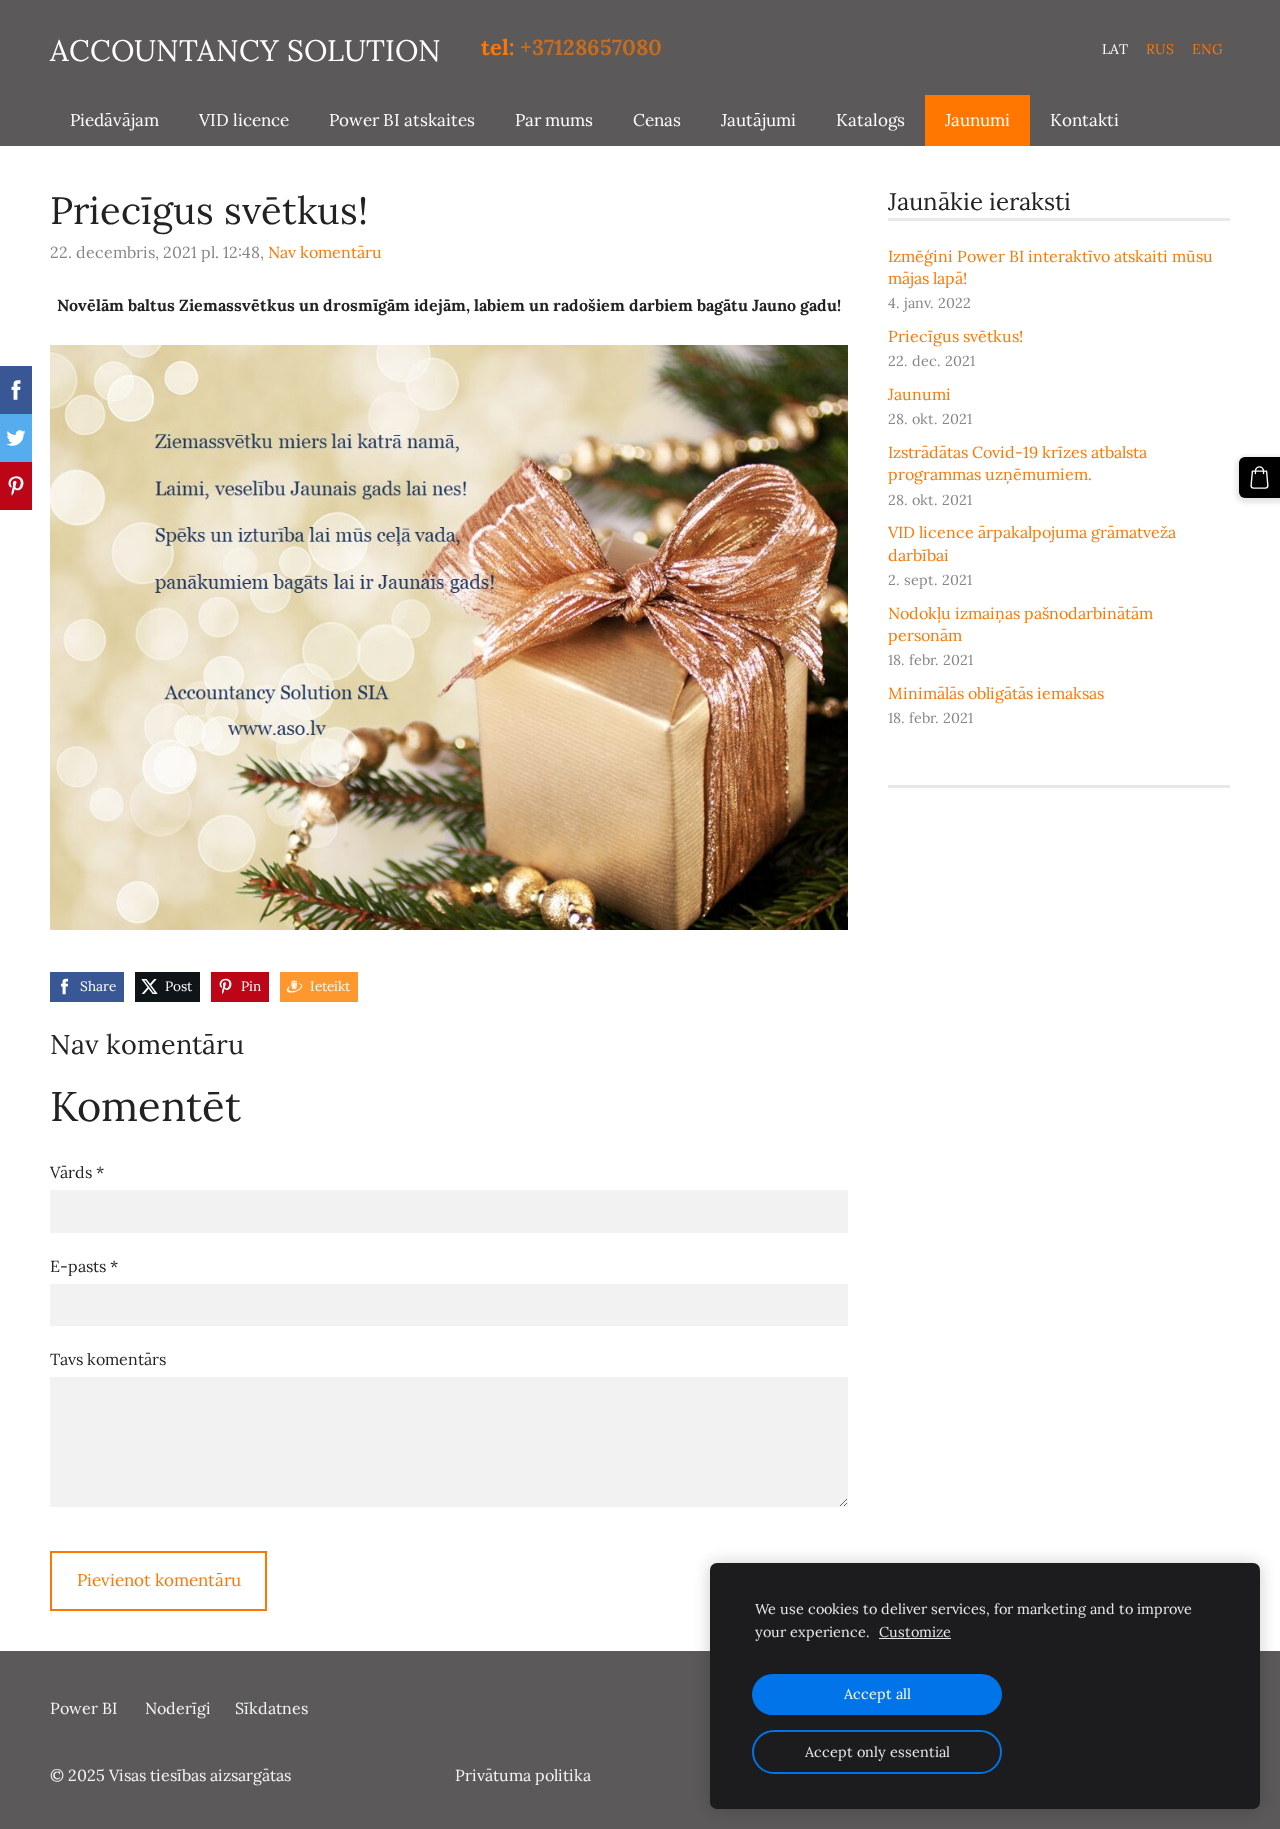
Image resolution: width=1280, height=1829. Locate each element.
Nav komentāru (325, 252)
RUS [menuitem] (1160, 49)
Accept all (877, 1694)
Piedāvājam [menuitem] (114, 120)
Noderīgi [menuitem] (178, 1708)
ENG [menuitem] (1207, 49)
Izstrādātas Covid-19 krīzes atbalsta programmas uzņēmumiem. (1017, 463)
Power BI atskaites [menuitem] (402, 120)
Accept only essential (877, 1752)
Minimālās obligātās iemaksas (996, 693)
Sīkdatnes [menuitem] (271, 1708)
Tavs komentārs (108, 1359)
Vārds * (77, 1172)
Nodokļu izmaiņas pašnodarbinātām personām (1020, 624)
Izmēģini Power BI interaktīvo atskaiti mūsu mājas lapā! (1050, 267)
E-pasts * (84, 1266)
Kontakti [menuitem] (1084, 120)
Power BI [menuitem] (83, 1708)
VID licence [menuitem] (244, 120)
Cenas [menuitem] (657, 120)
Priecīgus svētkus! (955, 336)
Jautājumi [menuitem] (758, 120)
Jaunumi (919, 394)
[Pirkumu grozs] (1259, 477)
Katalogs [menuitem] (870, 120)
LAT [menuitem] (1115, 49)
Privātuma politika (523, 1775)
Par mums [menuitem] (554, 120)
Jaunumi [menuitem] (977, 120)
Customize (915, 1632)
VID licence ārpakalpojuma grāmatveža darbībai (1032, 543)
